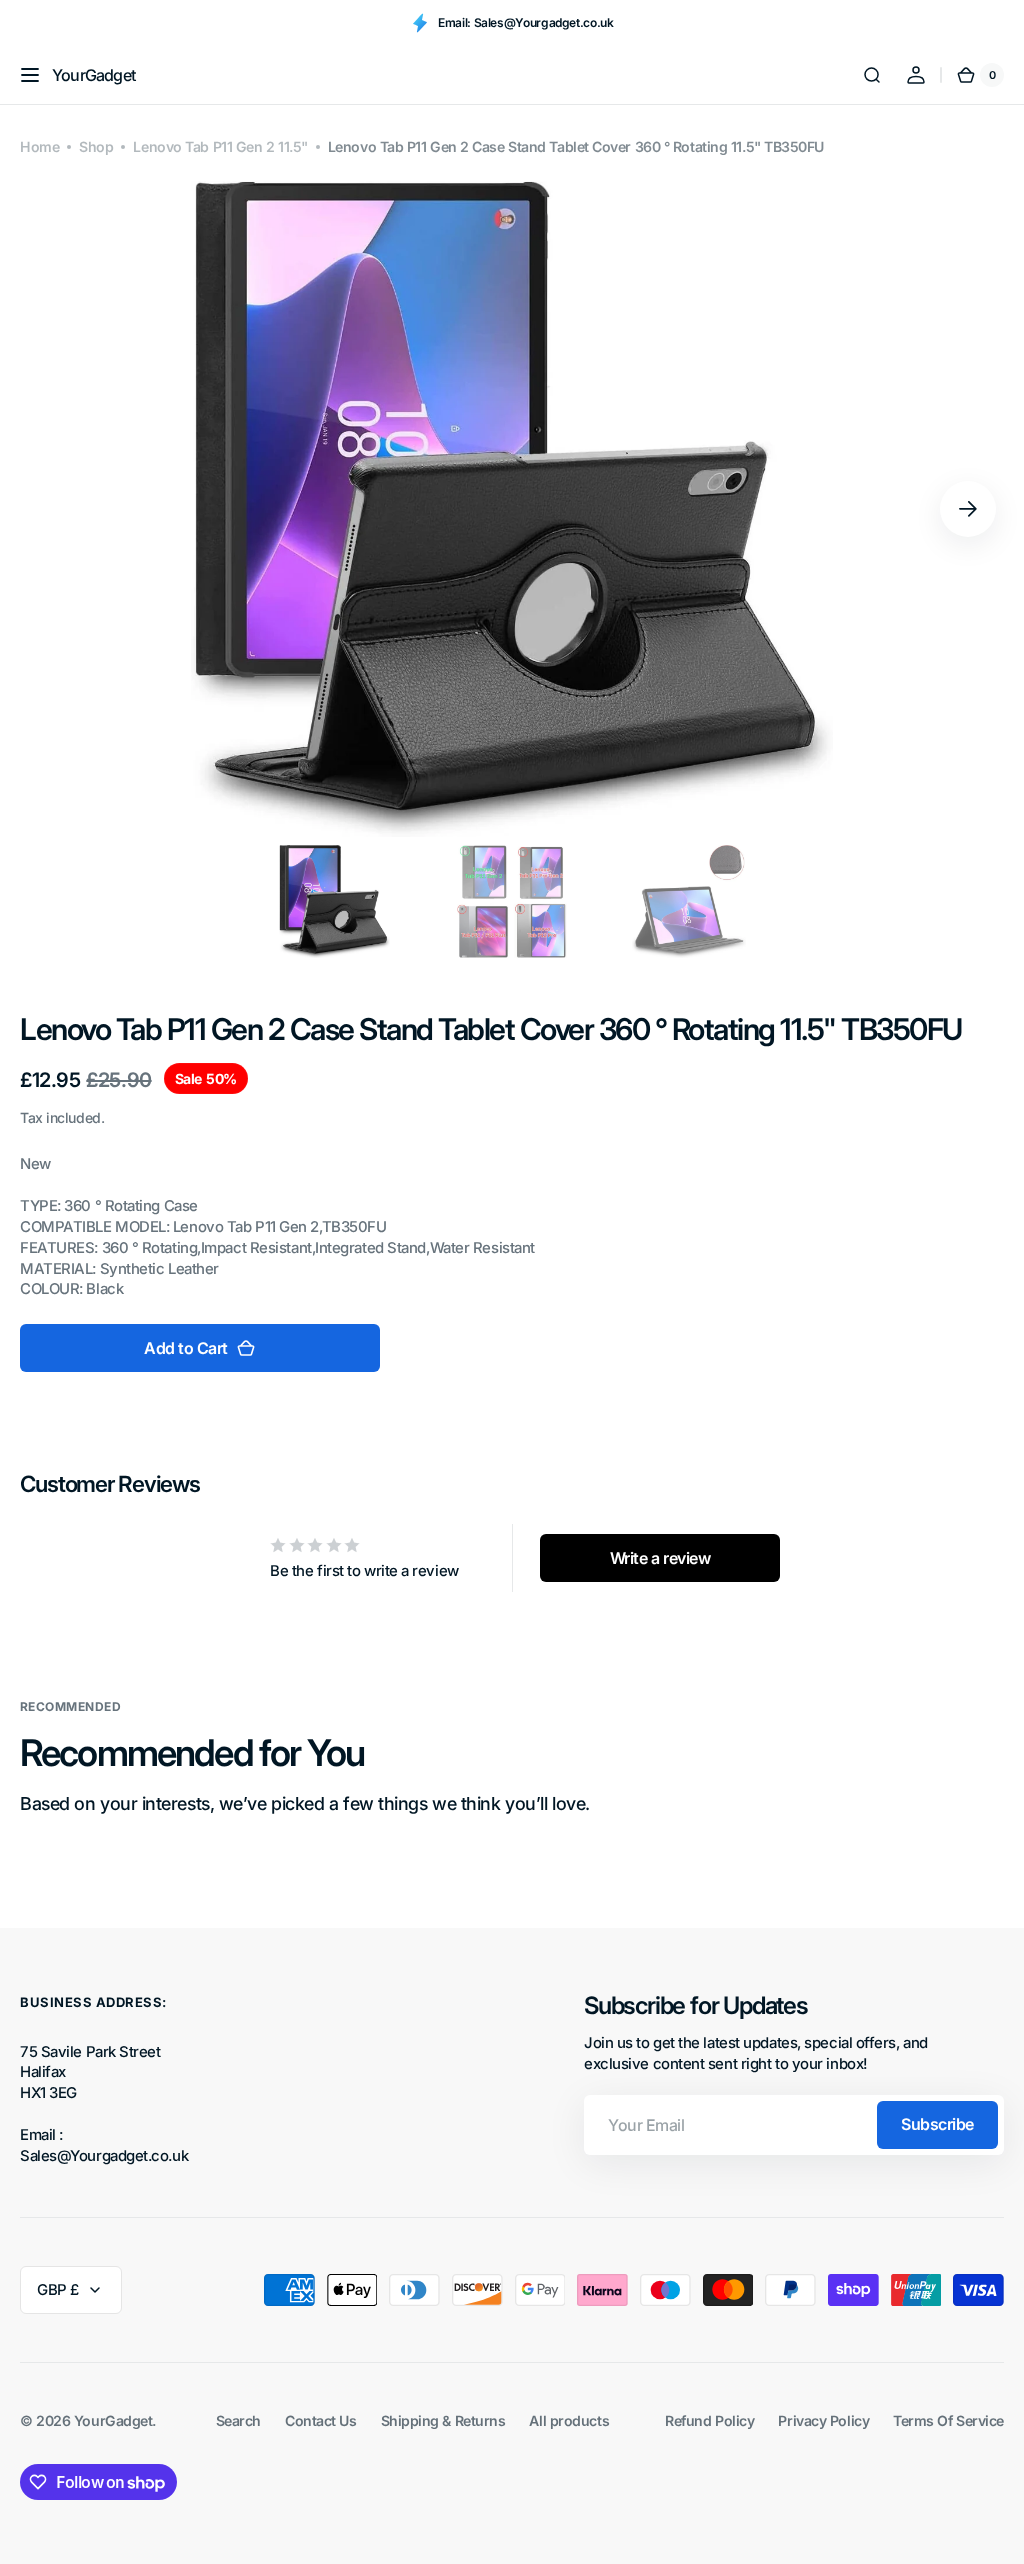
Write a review (660, 1558)
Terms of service (948, 2420)
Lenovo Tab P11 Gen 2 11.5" (220, 146)
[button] (30, 75)
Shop (96, 146)
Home (39, 146)
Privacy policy (823, 2420)
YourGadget (113, 2420)
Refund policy (709, 2420)
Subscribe (937, 2124)
